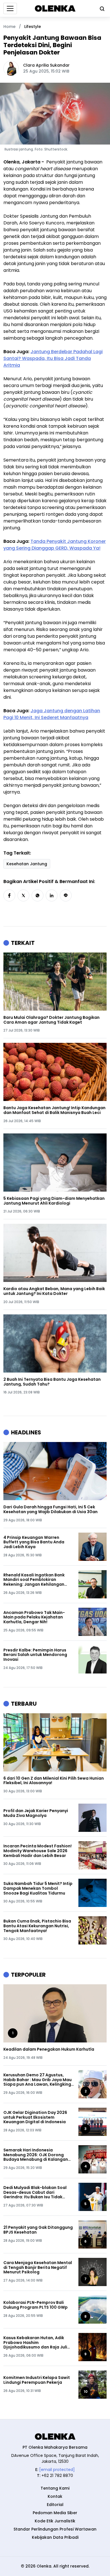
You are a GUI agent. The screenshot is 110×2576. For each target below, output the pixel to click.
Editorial (55, 2505)
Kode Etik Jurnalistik (55, 2521)
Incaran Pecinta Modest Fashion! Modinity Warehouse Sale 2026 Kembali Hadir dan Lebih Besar (38, 1851)
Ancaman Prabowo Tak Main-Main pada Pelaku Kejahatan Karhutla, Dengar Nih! (34, 1617)
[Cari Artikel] (101, 8)
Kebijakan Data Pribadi (55, 2537)
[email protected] (57, 2470)
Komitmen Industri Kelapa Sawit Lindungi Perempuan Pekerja (37, 2380)
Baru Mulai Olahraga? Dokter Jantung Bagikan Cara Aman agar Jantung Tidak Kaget (51, 1020)
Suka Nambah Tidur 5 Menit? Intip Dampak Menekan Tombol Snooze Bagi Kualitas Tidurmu (38, 1888)
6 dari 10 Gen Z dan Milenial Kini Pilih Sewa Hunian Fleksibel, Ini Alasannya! (54, 1781)
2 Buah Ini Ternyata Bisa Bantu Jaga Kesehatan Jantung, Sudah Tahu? (52, 1382)
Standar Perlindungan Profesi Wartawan (55, 2529)
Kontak (55, 2496)
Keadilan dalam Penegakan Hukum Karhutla (49, 2049)
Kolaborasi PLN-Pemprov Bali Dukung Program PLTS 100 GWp (36, 2305)
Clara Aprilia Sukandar (46, 65)
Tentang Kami (55, 2488)
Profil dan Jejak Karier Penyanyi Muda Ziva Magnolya (36, 1813)
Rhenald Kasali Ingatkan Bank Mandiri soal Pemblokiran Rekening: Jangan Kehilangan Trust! (34, 1580)
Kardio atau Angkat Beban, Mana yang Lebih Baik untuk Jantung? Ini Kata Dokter (54, 1291)
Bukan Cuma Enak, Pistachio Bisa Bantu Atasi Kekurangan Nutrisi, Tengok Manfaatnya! (37, 1926)
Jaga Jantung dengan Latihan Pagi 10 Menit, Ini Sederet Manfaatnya (52, 714)
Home (9, 27)
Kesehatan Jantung (27, 864)
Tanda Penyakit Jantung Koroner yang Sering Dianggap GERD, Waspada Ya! (55, 545)
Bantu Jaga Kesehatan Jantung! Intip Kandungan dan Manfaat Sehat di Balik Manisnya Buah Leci (54, 1110)
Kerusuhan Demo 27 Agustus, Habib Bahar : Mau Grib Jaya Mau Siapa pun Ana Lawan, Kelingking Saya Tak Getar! (38, 2080)
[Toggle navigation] (10, 8)
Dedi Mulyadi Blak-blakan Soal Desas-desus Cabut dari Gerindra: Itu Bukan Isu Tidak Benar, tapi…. (35, 2192)
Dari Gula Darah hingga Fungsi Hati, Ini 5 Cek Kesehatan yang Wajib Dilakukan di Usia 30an (50, 1509)
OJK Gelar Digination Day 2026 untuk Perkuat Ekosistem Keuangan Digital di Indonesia (35, 2117)
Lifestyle (33, 27)
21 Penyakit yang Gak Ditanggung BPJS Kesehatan (38, 2230)
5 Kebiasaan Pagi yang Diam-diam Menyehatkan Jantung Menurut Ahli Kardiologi (54, 1201)
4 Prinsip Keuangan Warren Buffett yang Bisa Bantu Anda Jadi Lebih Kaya (34, 1542)
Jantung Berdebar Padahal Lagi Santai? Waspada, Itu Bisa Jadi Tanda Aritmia (53, 358)
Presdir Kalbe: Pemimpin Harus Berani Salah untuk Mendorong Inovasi (35, 1655)
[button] (9, 895)
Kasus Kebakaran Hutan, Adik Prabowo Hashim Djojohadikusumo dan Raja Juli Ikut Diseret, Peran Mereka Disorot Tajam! (35, 2343)
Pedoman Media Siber (55, 2513)
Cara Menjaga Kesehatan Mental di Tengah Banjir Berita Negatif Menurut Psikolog (38, 2267)
